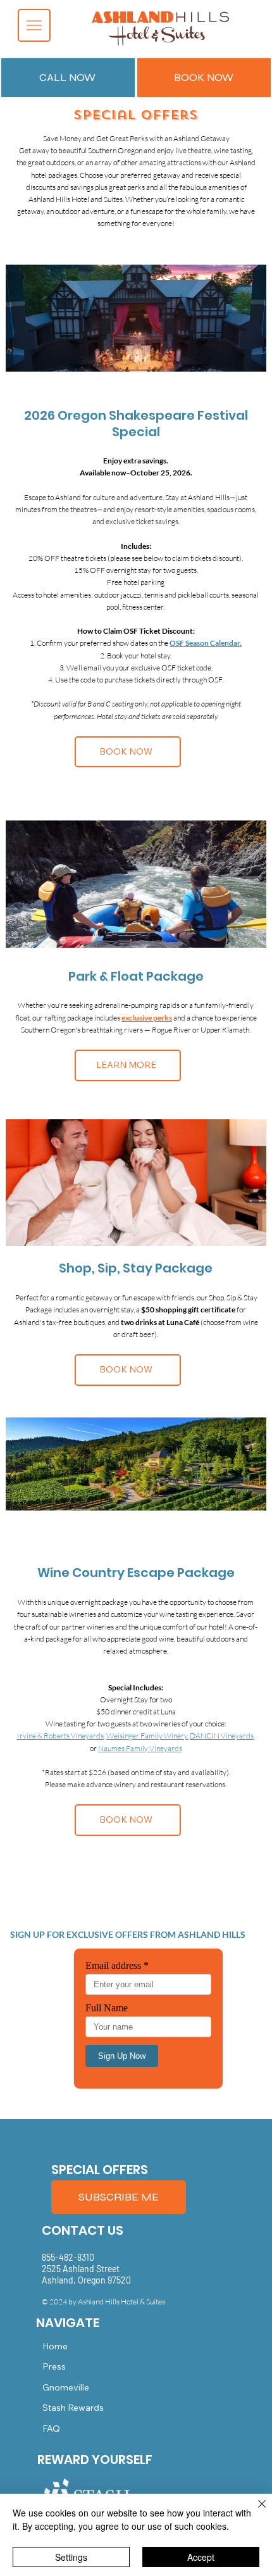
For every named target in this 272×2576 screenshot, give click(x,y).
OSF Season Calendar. (206, 643)
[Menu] (34, 25)
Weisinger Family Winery (147, 1736)
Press (54, 2366)
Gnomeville (66, 2387)
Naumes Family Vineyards (140, 1748)
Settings (71, 2557)
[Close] (254, 2511)
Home (55, 2346)
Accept (201, 2557)
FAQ (51, 2428)
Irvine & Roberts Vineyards (60, 1736)
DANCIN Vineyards (222, 1736)
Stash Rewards (73, 2408)
